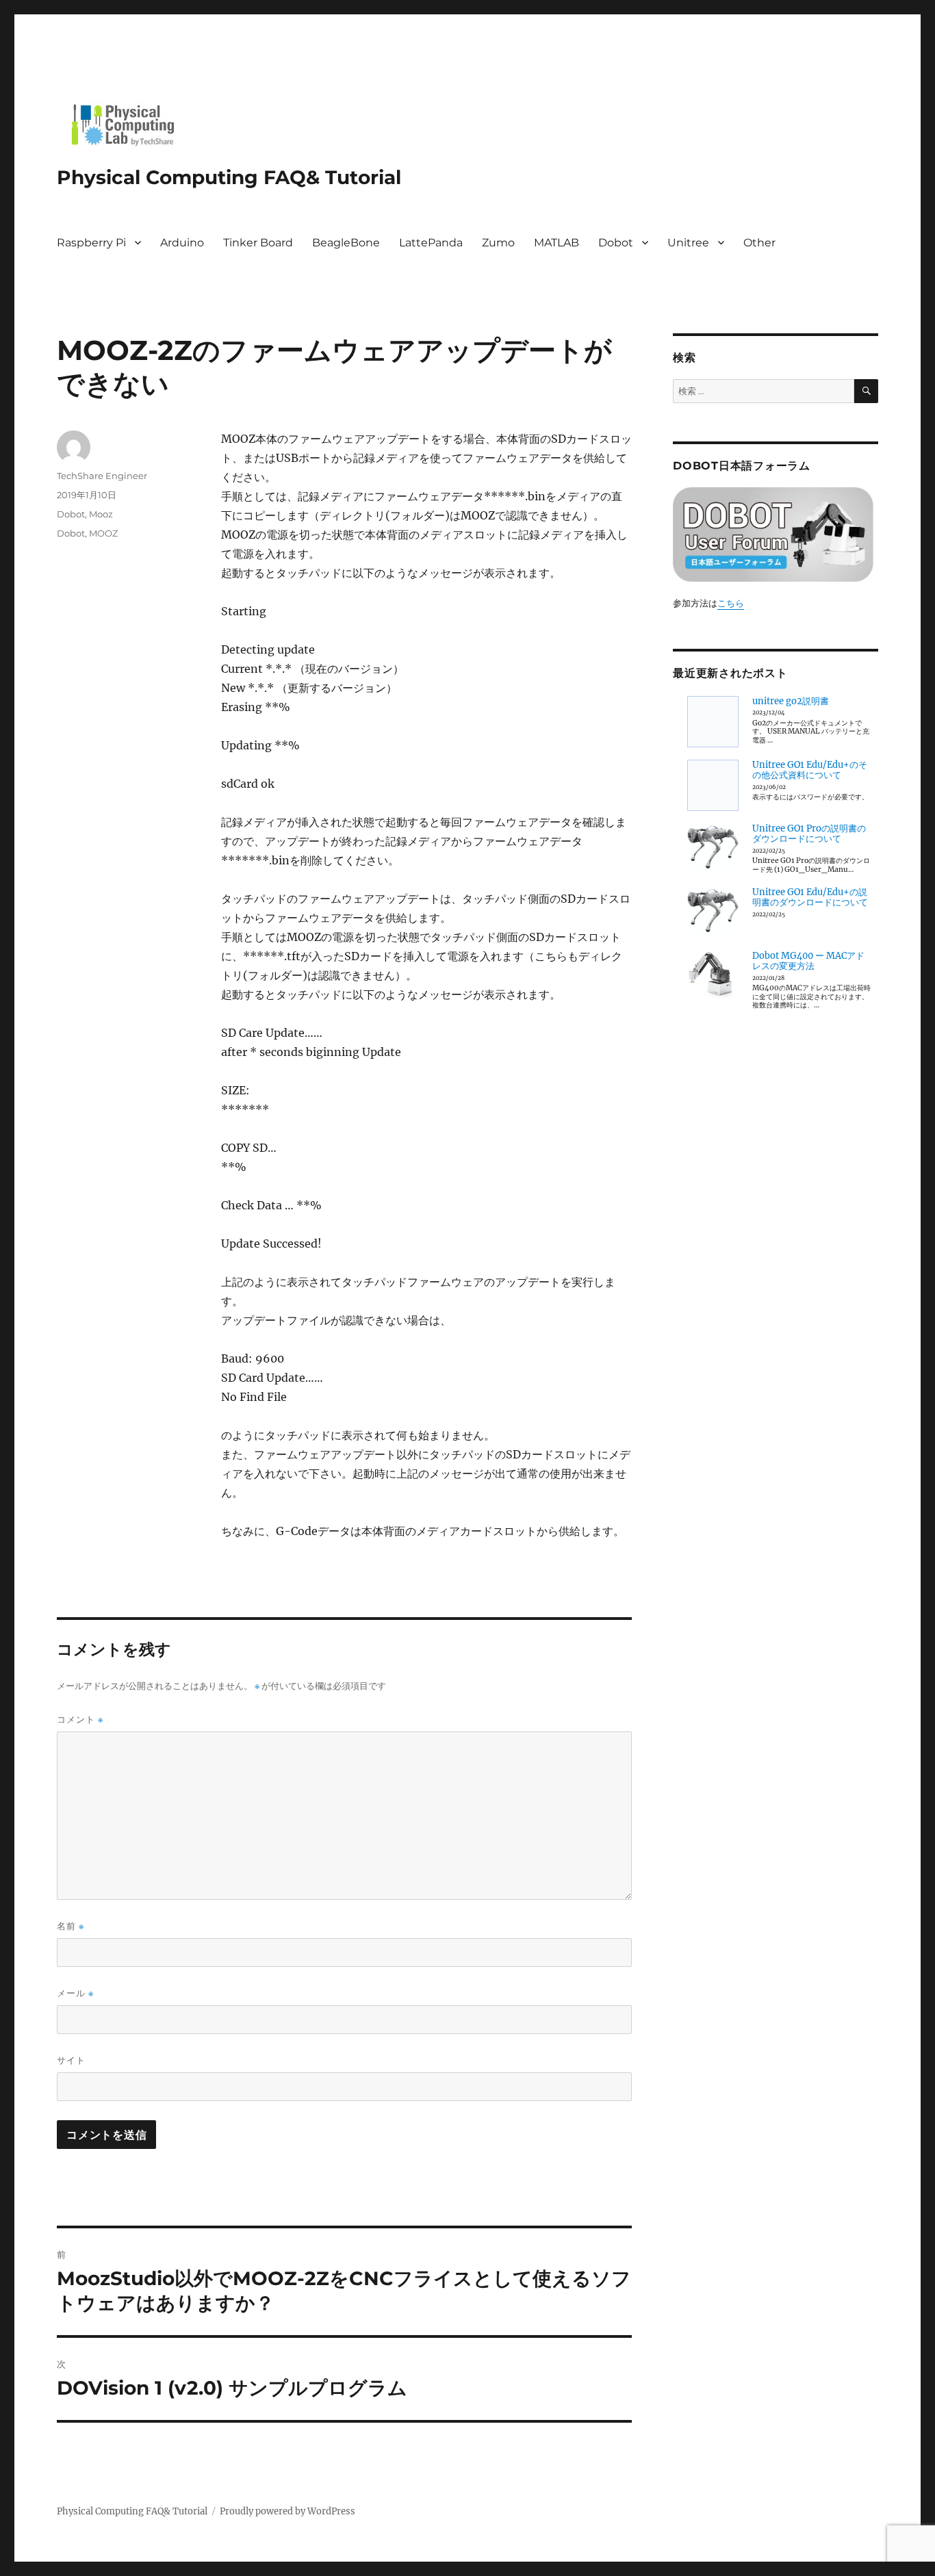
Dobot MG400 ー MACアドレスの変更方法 (808, 961)
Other (759, 243)
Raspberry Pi (91, 243)
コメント (80, 1720)
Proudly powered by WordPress (287, 2511)
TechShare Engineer (102, 476)
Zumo (498, 243)
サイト (71, 2060)
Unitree (688, 243)
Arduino (182, 243)
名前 (71, 1926)
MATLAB (556, 243)
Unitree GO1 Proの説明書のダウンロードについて (809, 834)
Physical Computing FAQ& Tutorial (229, 177)
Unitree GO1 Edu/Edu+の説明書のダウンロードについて (810, 898)
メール (75, 1993)
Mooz (101, 514)
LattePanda (431, 243)
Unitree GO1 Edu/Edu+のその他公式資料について (810, 770)
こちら (731, 603)
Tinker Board (258, 243)
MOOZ (103, 533)
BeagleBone (346, 243)
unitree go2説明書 (791, 701)
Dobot (616, 243)
